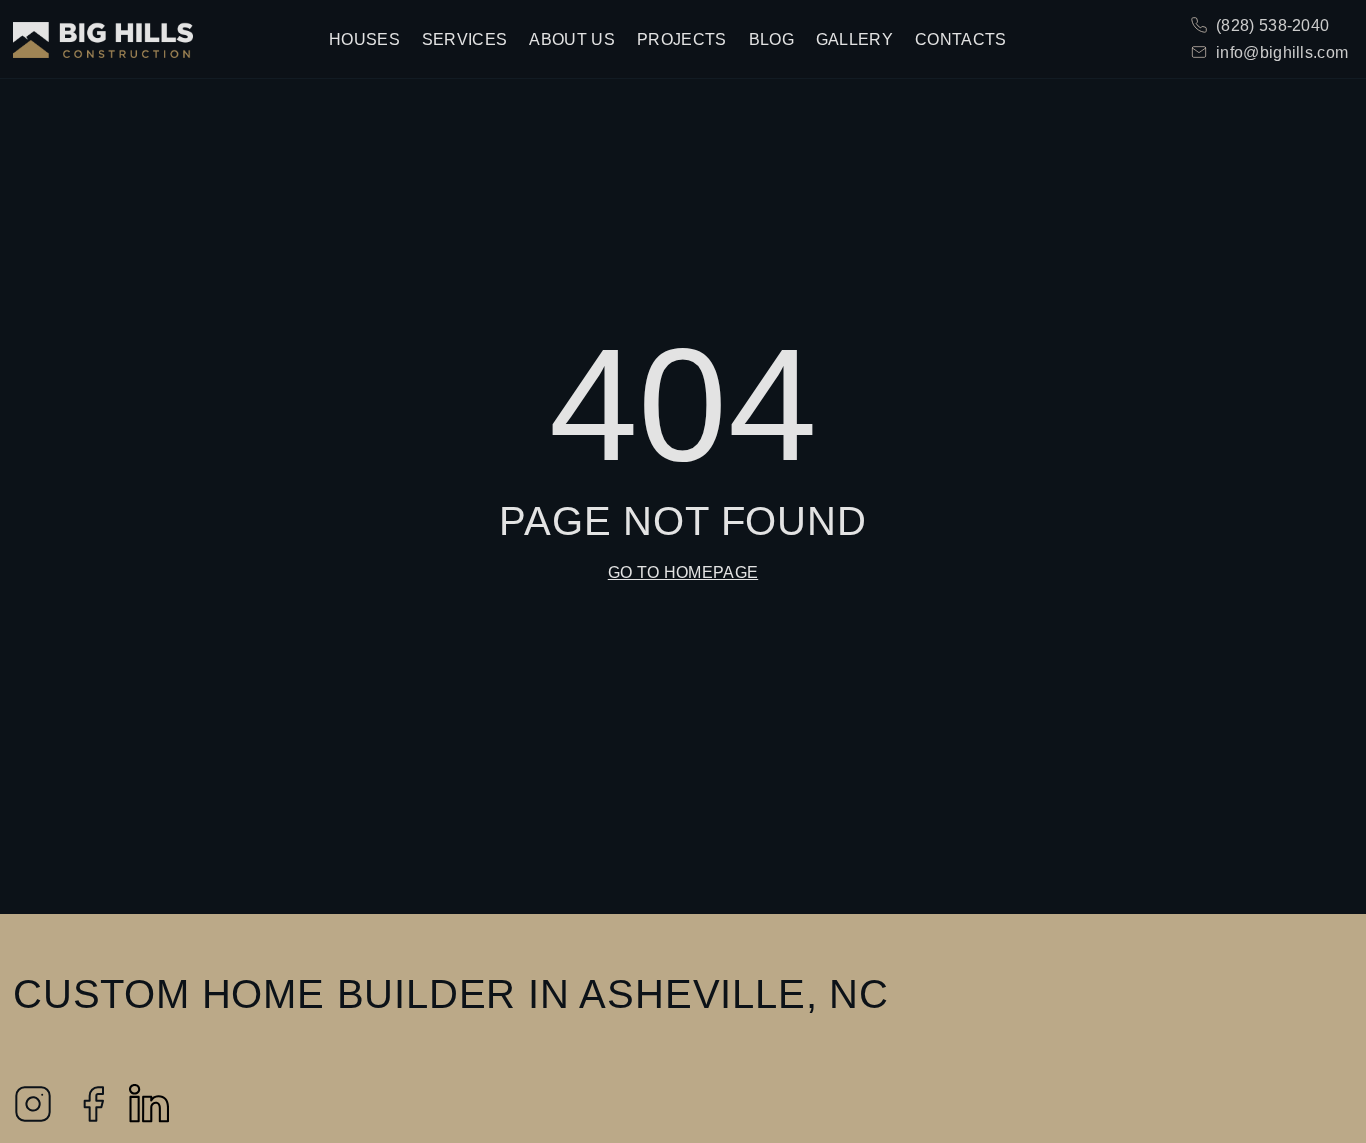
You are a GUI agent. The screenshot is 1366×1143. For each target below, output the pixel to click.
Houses (364, 39)
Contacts (961, 39)
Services (465, 39)
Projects (682, 39)
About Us (572, 39)
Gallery (854, 39)
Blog (771, 39)
